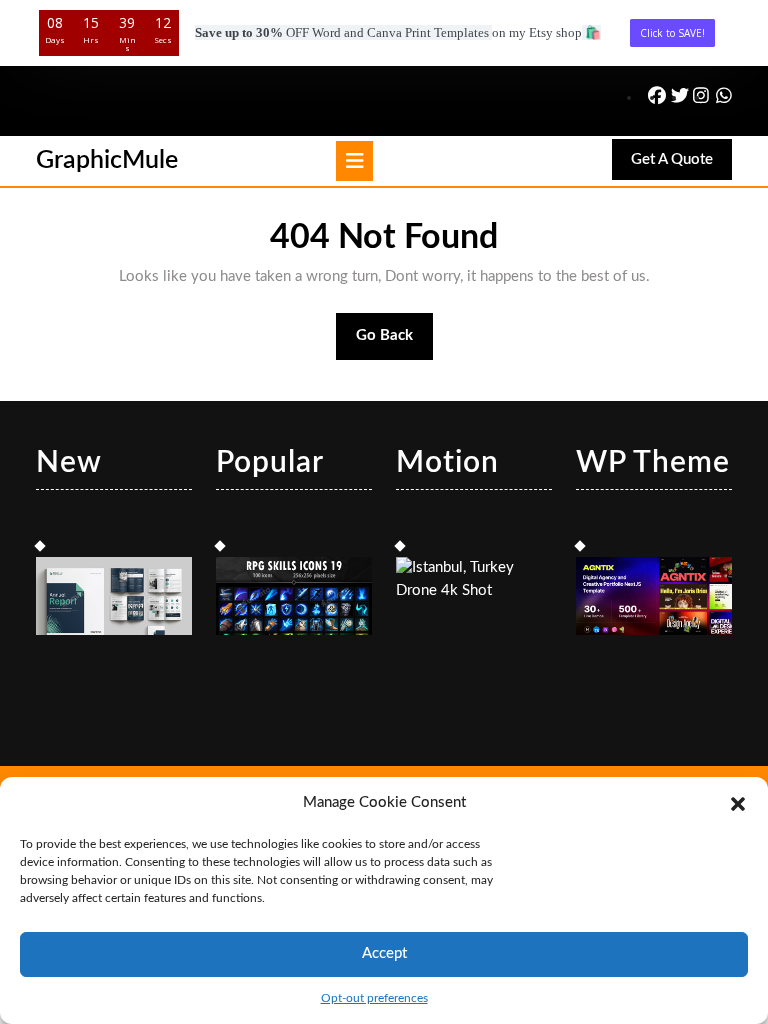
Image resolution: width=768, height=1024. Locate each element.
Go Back (395, 344)
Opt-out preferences (374, 998)
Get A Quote (681, 165)
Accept (384, 953)
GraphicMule (107, 160)
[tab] (354, 161)
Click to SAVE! (672, 33)
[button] (738, 803)
